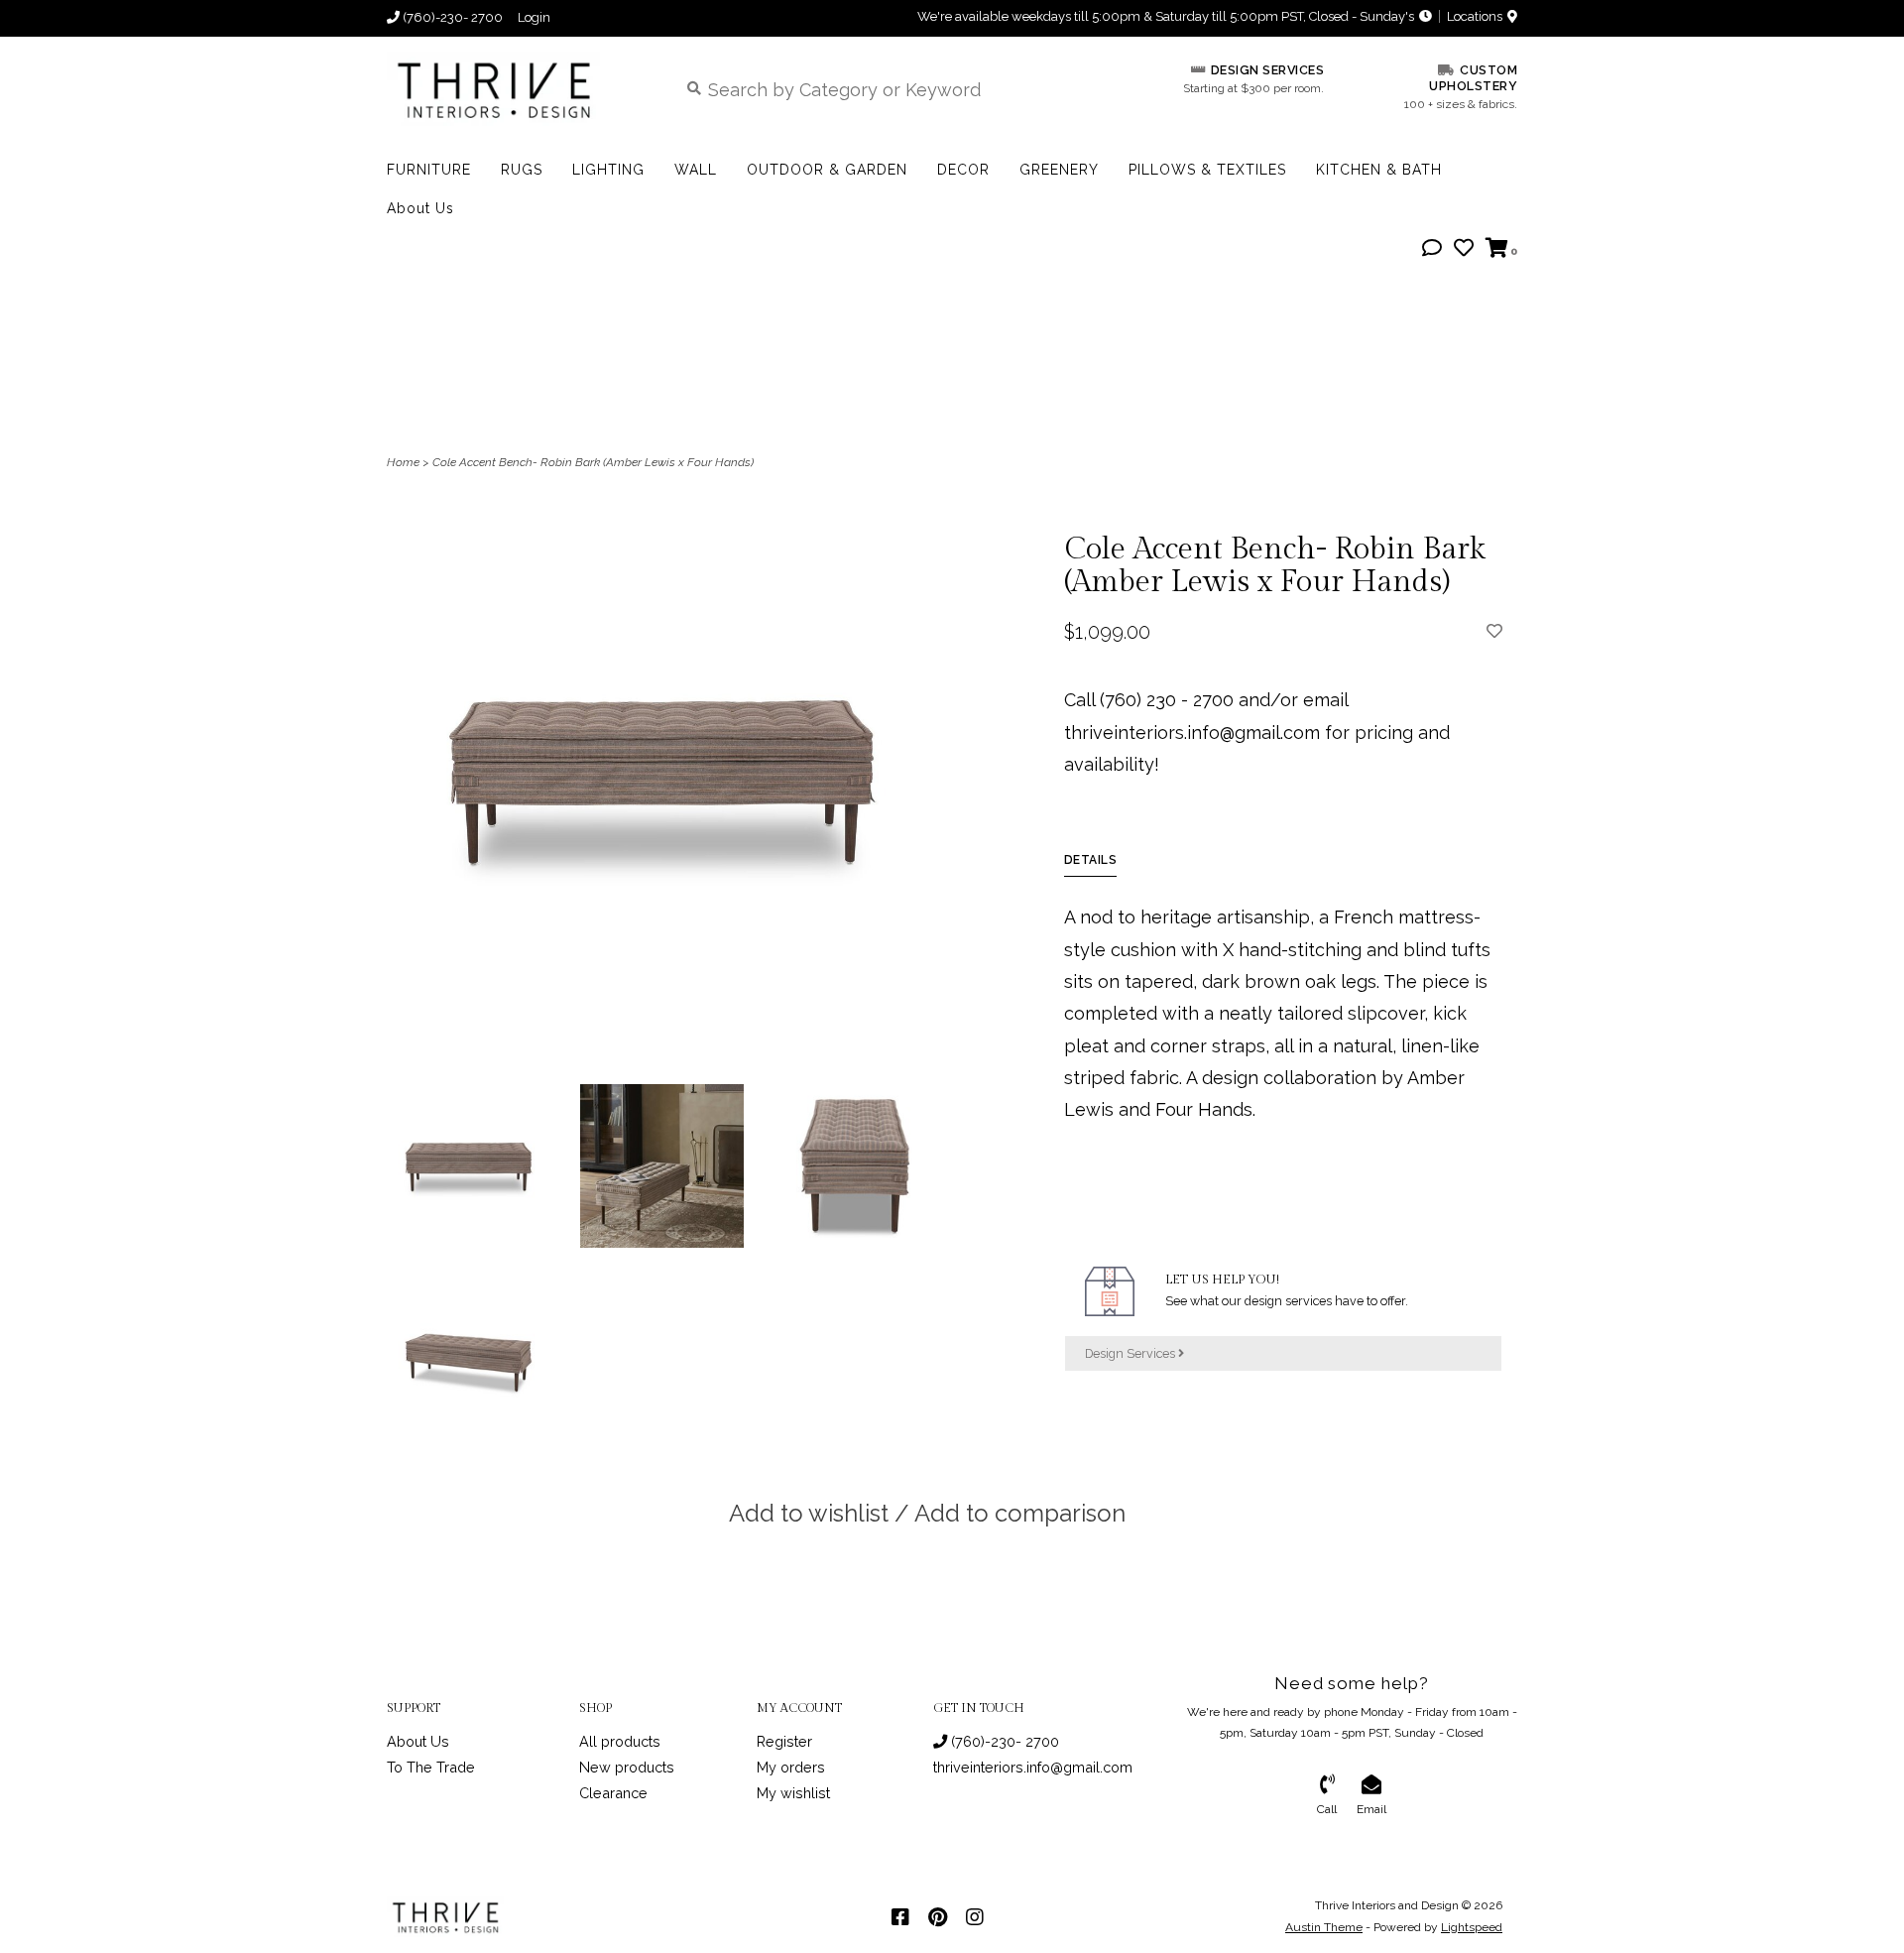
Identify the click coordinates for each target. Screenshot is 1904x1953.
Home (403, 462)
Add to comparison (1020, 1513)
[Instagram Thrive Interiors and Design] (975, 1917)
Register (784, 1741)
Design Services (1131, 1353)
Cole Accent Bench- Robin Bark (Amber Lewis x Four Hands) (593, 462)
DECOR (963, 170)
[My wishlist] (1464, 248)
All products (620, 1741)
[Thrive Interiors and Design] (517, 89)
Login (534, 17)
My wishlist (793, 1793)
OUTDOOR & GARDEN (827, 170)
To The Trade (431, 1767)
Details (1091, 860)
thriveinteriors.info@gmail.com (1033, 1767)
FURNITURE (429, 170)
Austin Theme (1324, 1927)
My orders (791, 1767)
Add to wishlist (809, 1513)
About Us (420, 208)
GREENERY (1059, 170)
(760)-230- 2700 (1003, 1741)
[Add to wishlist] (1494, 630)
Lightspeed (1472, 1927)
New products (627, 1767)
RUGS (522, 170)
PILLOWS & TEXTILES (1207, 170)
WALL (696, 170)
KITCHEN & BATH (1379, 170)
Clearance (613, 1793)
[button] (1432, 248)
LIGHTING (608, 170)
